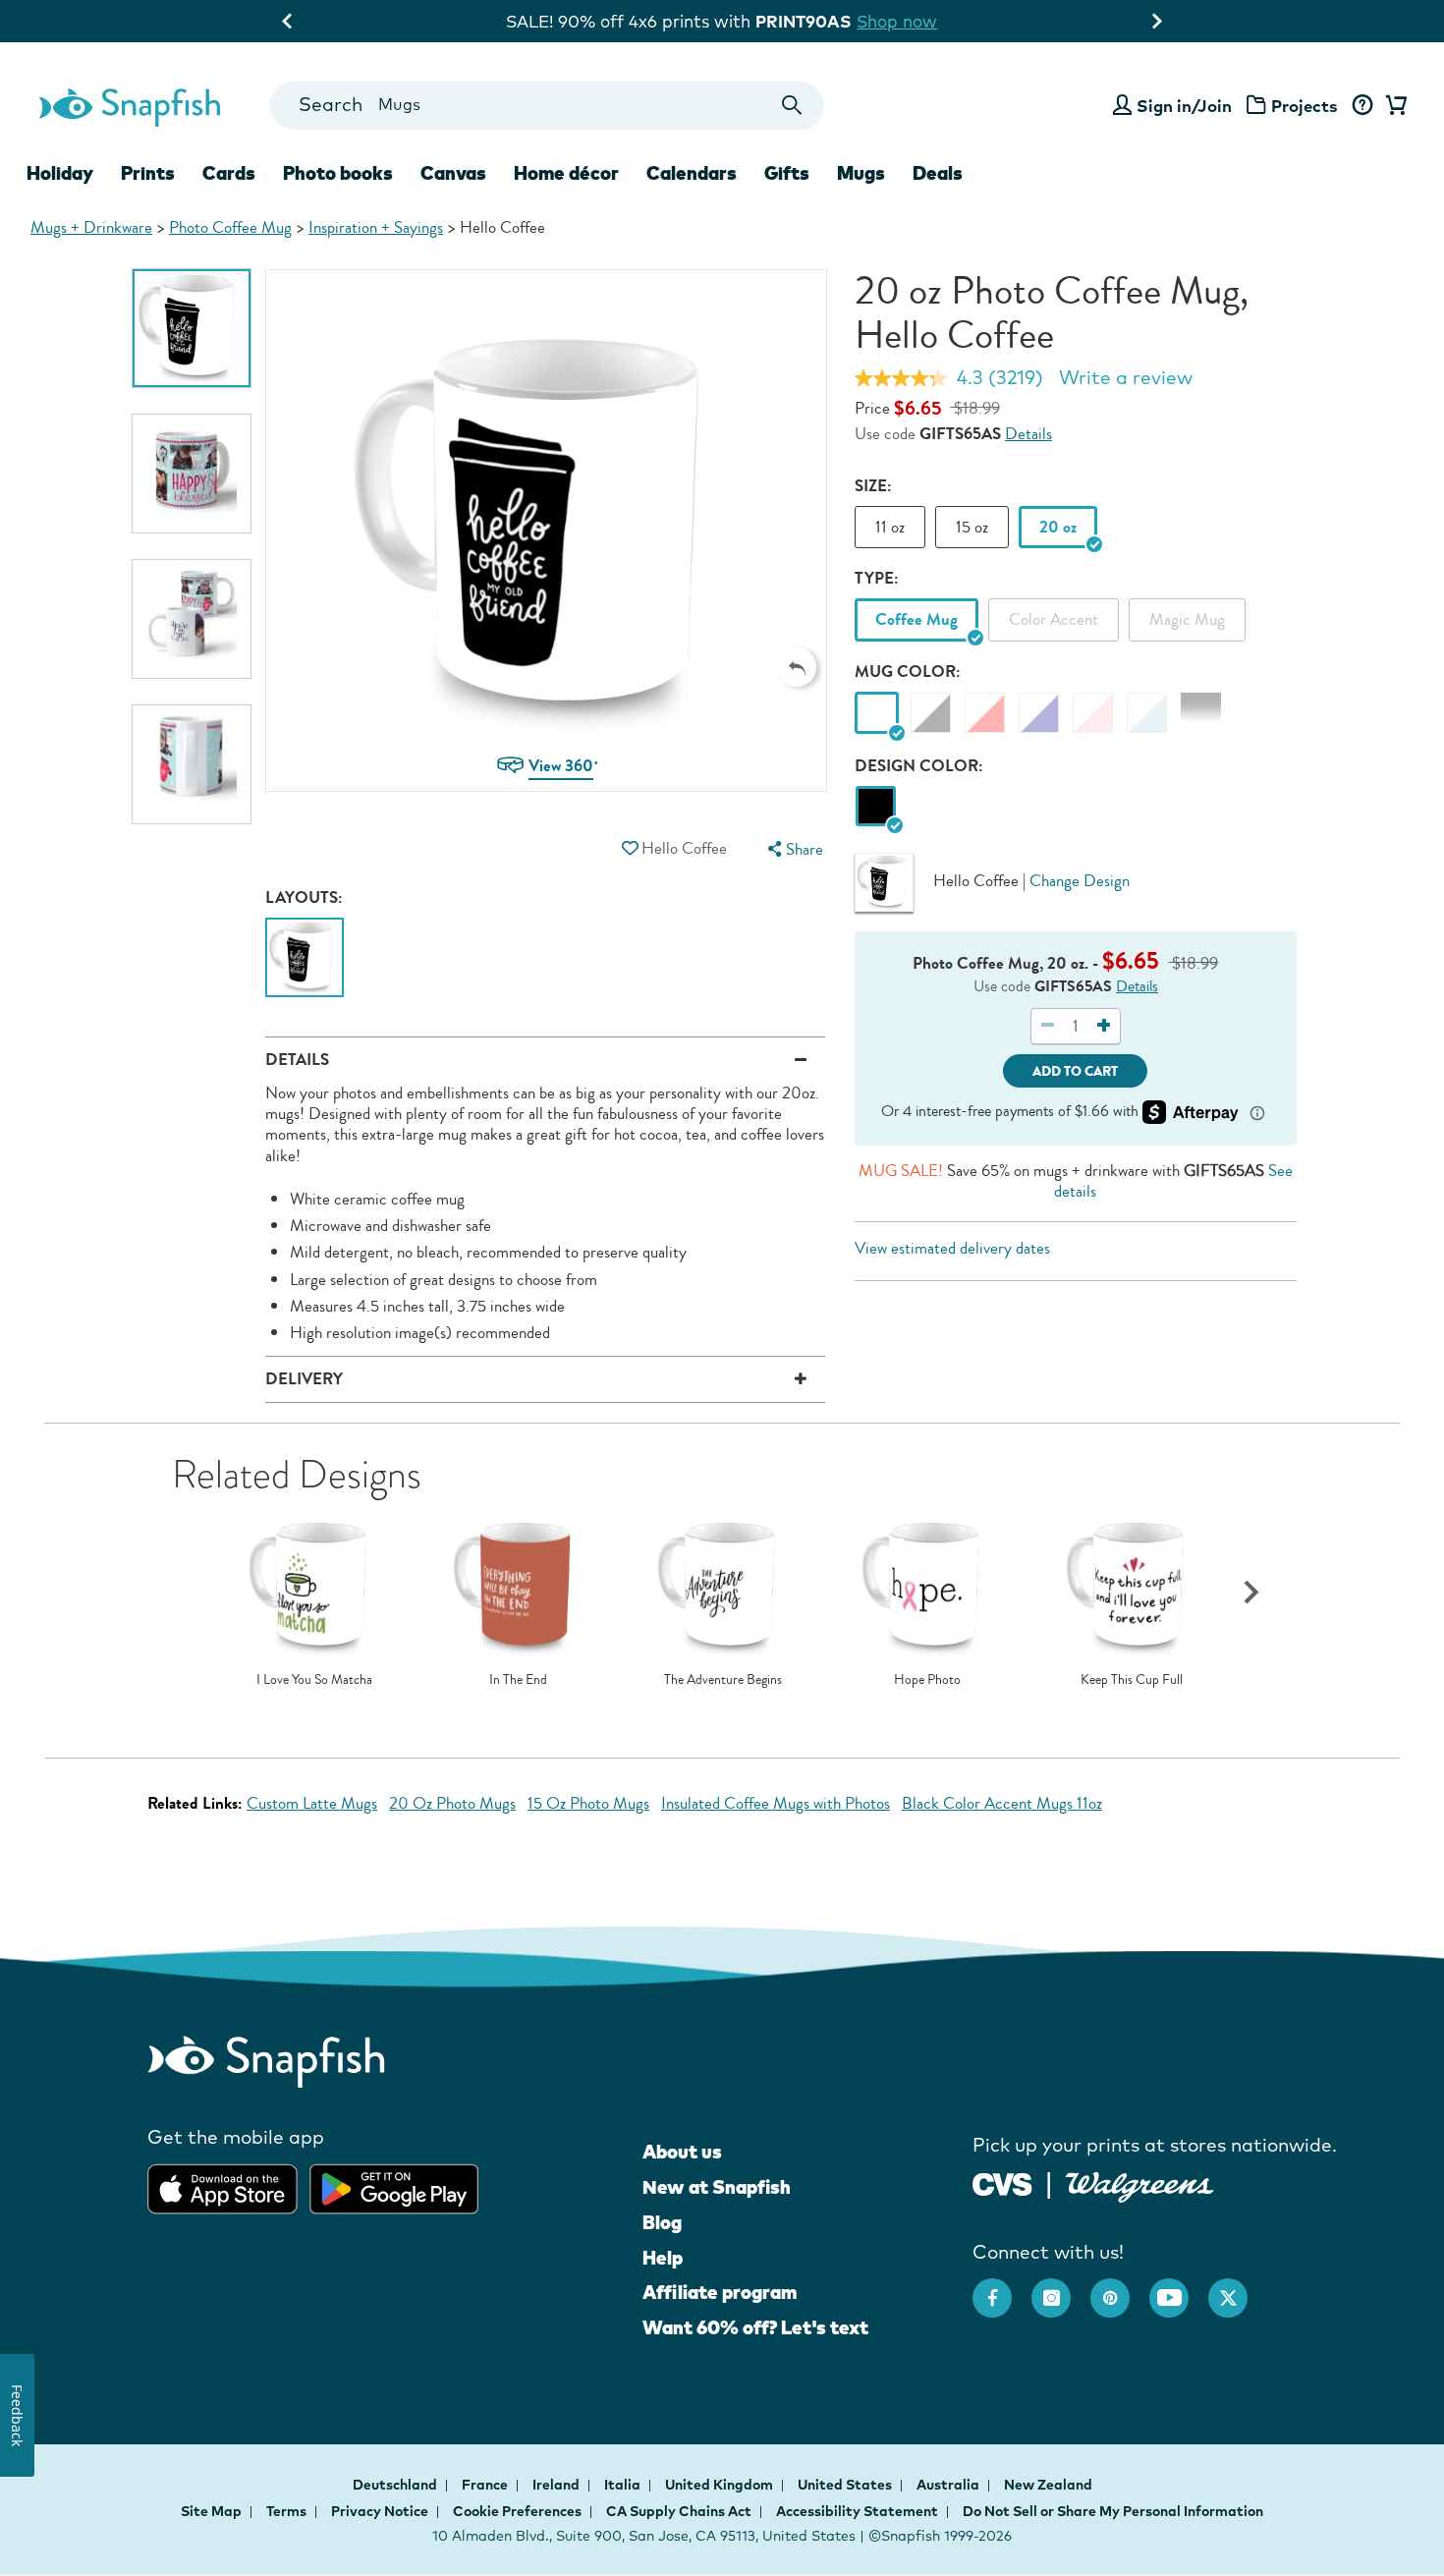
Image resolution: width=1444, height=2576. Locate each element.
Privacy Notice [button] (380, 2511)
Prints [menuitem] (148, 173)
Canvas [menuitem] (453, 173)
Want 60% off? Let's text (755, 2327)
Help (663, 2258)
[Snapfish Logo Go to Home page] (129, 105)
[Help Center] (1362, 106)
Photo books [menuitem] (338, 173)
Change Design (1080, 880)
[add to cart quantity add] (1103, 1026)
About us (682, 2152)
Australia (949, 2485)
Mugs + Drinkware (91, 227)
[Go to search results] (792, 106)
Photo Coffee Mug (230, 227)
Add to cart (1075, 1071)
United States (846, 2485)
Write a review (1126, 377)
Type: (877, 578)
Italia (624, 2485)
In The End (518, 1680)
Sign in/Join (1184, 106)
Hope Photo (927, 1680)
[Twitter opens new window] (1238, 2288)
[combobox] (547, 106)
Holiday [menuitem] (60, 173)
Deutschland (396, 2485)
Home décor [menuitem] (566, 173)
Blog (662, 2222)
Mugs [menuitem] (861, 173)
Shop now (897, 21)
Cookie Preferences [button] (517, 2511)
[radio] (876, 807)
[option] (192, 328)
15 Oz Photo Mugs (588, 1803)
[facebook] (1002, 2288)
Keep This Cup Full (1132, 1680)
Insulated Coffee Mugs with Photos (776, 1803)
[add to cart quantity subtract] (1048, 1026)
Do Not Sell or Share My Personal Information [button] (1113, 2511)
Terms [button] (286, 2511)
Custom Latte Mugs (312, 1803)
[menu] (793, 849)
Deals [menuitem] (938, 173)
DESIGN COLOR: (919, 766)
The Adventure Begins (723, 1680)
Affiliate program (720, 2292)
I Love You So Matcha (314, 1680)
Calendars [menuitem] (692, 173)
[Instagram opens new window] (1061, 2288)
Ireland (557, 2485)
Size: (873, 486)
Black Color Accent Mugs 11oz (1002, 1803)
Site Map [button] (211, 2511)
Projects (1305, 106)
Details (1028, 434)
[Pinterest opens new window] (1120, 2288)
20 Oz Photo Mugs (452, 1803)
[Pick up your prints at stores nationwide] (1002, 2182)
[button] (797, 667)
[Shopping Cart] (1393, 106)
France (486, 2485)
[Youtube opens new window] (1179, 2288)
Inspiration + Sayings (376, 227)
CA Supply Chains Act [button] (679, 2511)
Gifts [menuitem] (787, 173)
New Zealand (1048, 2485)
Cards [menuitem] (229, 173)
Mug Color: (908, 672)
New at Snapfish (717, 2187)
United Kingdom (721, 2485)
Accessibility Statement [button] (857, 2511)
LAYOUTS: (304, 897)
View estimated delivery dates (952, 1248)
